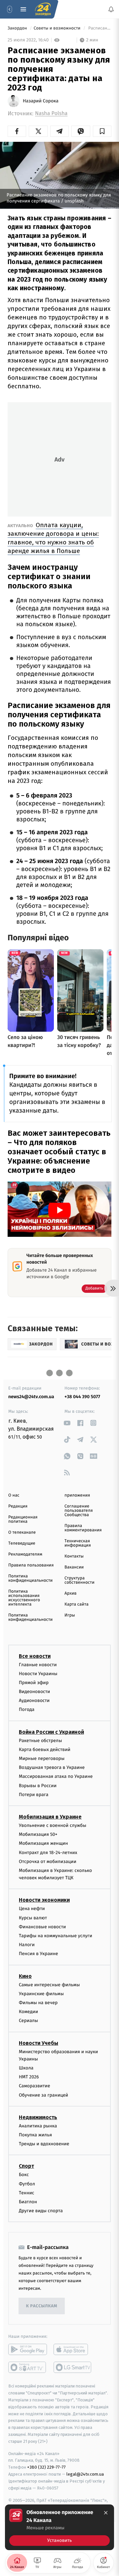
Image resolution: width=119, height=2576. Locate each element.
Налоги (27, 1945)
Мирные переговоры (42, 1758)
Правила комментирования (83, 1528)
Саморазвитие (35, 2086)
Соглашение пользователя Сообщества (79, 1511)
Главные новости (38, 1664)
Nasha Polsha (51, 113)
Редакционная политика (23, 1519)
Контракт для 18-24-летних (48, 1852)
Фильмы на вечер (38, 2003)
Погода (27, 1709)
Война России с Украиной (51, 1732)
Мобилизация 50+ (38, 1834)
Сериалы (28, 2021)
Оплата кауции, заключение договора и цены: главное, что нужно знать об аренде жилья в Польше (53, 538)
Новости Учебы (39, 2043)
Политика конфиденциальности (30, 1578)
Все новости (35, 1656)
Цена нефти (32, 1909)
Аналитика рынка (38, 2126)
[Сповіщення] (111, 9)
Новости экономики (44, 1900)
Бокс (24, 2175)
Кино (25, 1976)
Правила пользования (31, 1565)
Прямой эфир (34, 1682)
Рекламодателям (25, 1554)
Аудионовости (34, 1700)
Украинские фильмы (41, 1993)
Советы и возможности (58, 28)
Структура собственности (79, 1580)
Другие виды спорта (41, 2211)
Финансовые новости (42, 1926)
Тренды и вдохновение (44, 2144)
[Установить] (59, 2527)
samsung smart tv (73, 2367)
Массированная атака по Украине (56, 1776)
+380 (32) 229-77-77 (46, 2467)
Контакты (74, 1556)
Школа (26, 2068)
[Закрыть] (106, 2513)
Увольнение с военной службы (53, 1825)
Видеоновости (35, 1692)
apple (73, 2349)
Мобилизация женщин (43, 1843)
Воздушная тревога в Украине (52, 1767)
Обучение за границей (43, 2095)
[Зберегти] (102, 131)
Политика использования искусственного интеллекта (24, 1598)
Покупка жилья (35, 2135)
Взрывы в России (38, 1785)
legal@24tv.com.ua (85, 2474)
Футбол (27, 2184)
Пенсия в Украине (39, 1954)
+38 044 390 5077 (82, 1397)
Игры (70, 1615)
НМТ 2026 (29, 2077)
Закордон (18, 28)
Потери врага (34, 1794)
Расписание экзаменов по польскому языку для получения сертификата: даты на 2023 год (99, 28)
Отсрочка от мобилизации (48, 1861)
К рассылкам (42, 2306)
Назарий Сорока (41, 101)
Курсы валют (33, 1918)
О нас (14, 1495)
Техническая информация (78, 1543)
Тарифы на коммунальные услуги (56, 1936)
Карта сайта (77, 1604)
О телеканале (22, 1533)
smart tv (28, 2367)
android (28, 2349)
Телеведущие (22, 1543)
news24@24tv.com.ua (31, 1397)
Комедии (28, 2012)
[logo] (43, 9)
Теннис (27, 2192)
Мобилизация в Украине (50, 1817)
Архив (71, 1593)
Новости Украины (38, 1673)
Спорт (26, 2166)
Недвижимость (38, 2117)
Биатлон (28, 2202)
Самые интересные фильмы (49, 1984)
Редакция (18, 1506)
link (67, 1423)
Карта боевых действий (45, 1749)
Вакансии (74, 1567)
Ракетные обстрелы (40, 1740)
